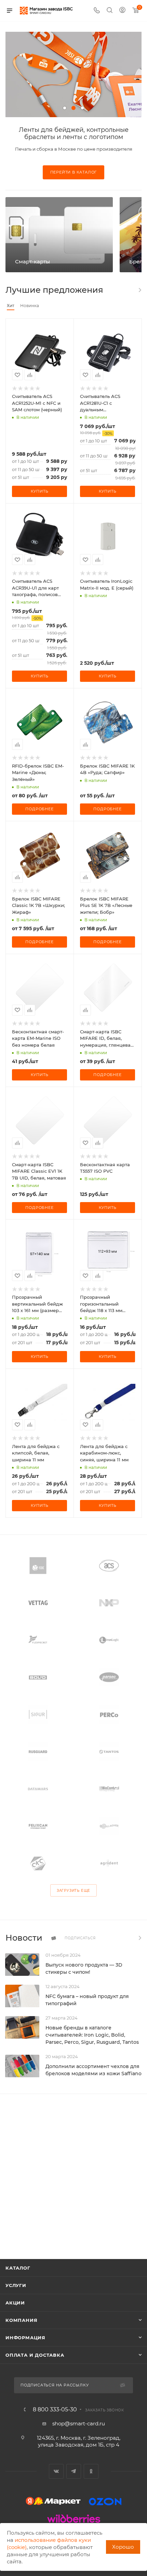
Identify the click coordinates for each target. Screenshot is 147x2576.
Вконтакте (56, 2471)
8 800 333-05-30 (55, 2410)
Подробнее (39, 809)
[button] (65, 108)
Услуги (16, 2285)
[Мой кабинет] (122, 11)
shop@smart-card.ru (79, 2423)
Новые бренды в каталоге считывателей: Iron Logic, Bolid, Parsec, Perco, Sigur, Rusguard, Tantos (92, 2035)
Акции (15, 2303)
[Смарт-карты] (59, 235)
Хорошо (123, 2547)
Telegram (74, 2471)
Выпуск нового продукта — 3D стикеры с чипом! (84, 1968)
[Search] (110, 11)
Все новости (139, 1938)
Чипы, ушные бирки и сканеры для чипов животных (74, 133)
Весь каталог (139, 290)
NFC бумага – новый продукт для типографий (87, 2000)
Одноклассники (91, 2471)
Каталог (18, 2268)
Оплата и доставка (35, 2355)
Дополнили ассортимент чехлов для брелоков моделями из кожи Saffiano (93, 2070)
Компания (21, 2320)
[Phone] (97, 11)
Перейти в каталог (74, 172)
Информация (25, 2338)
